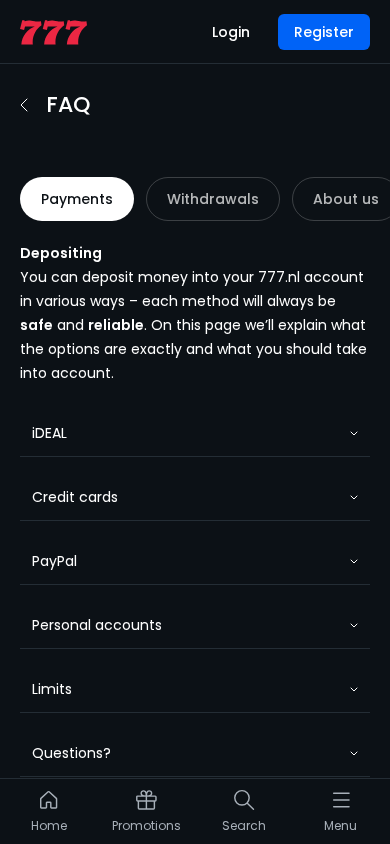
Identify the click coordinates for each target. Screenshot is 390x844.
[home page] (53, 32)
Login (231, 32)
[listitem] (49, 816)
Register (324, 32)
